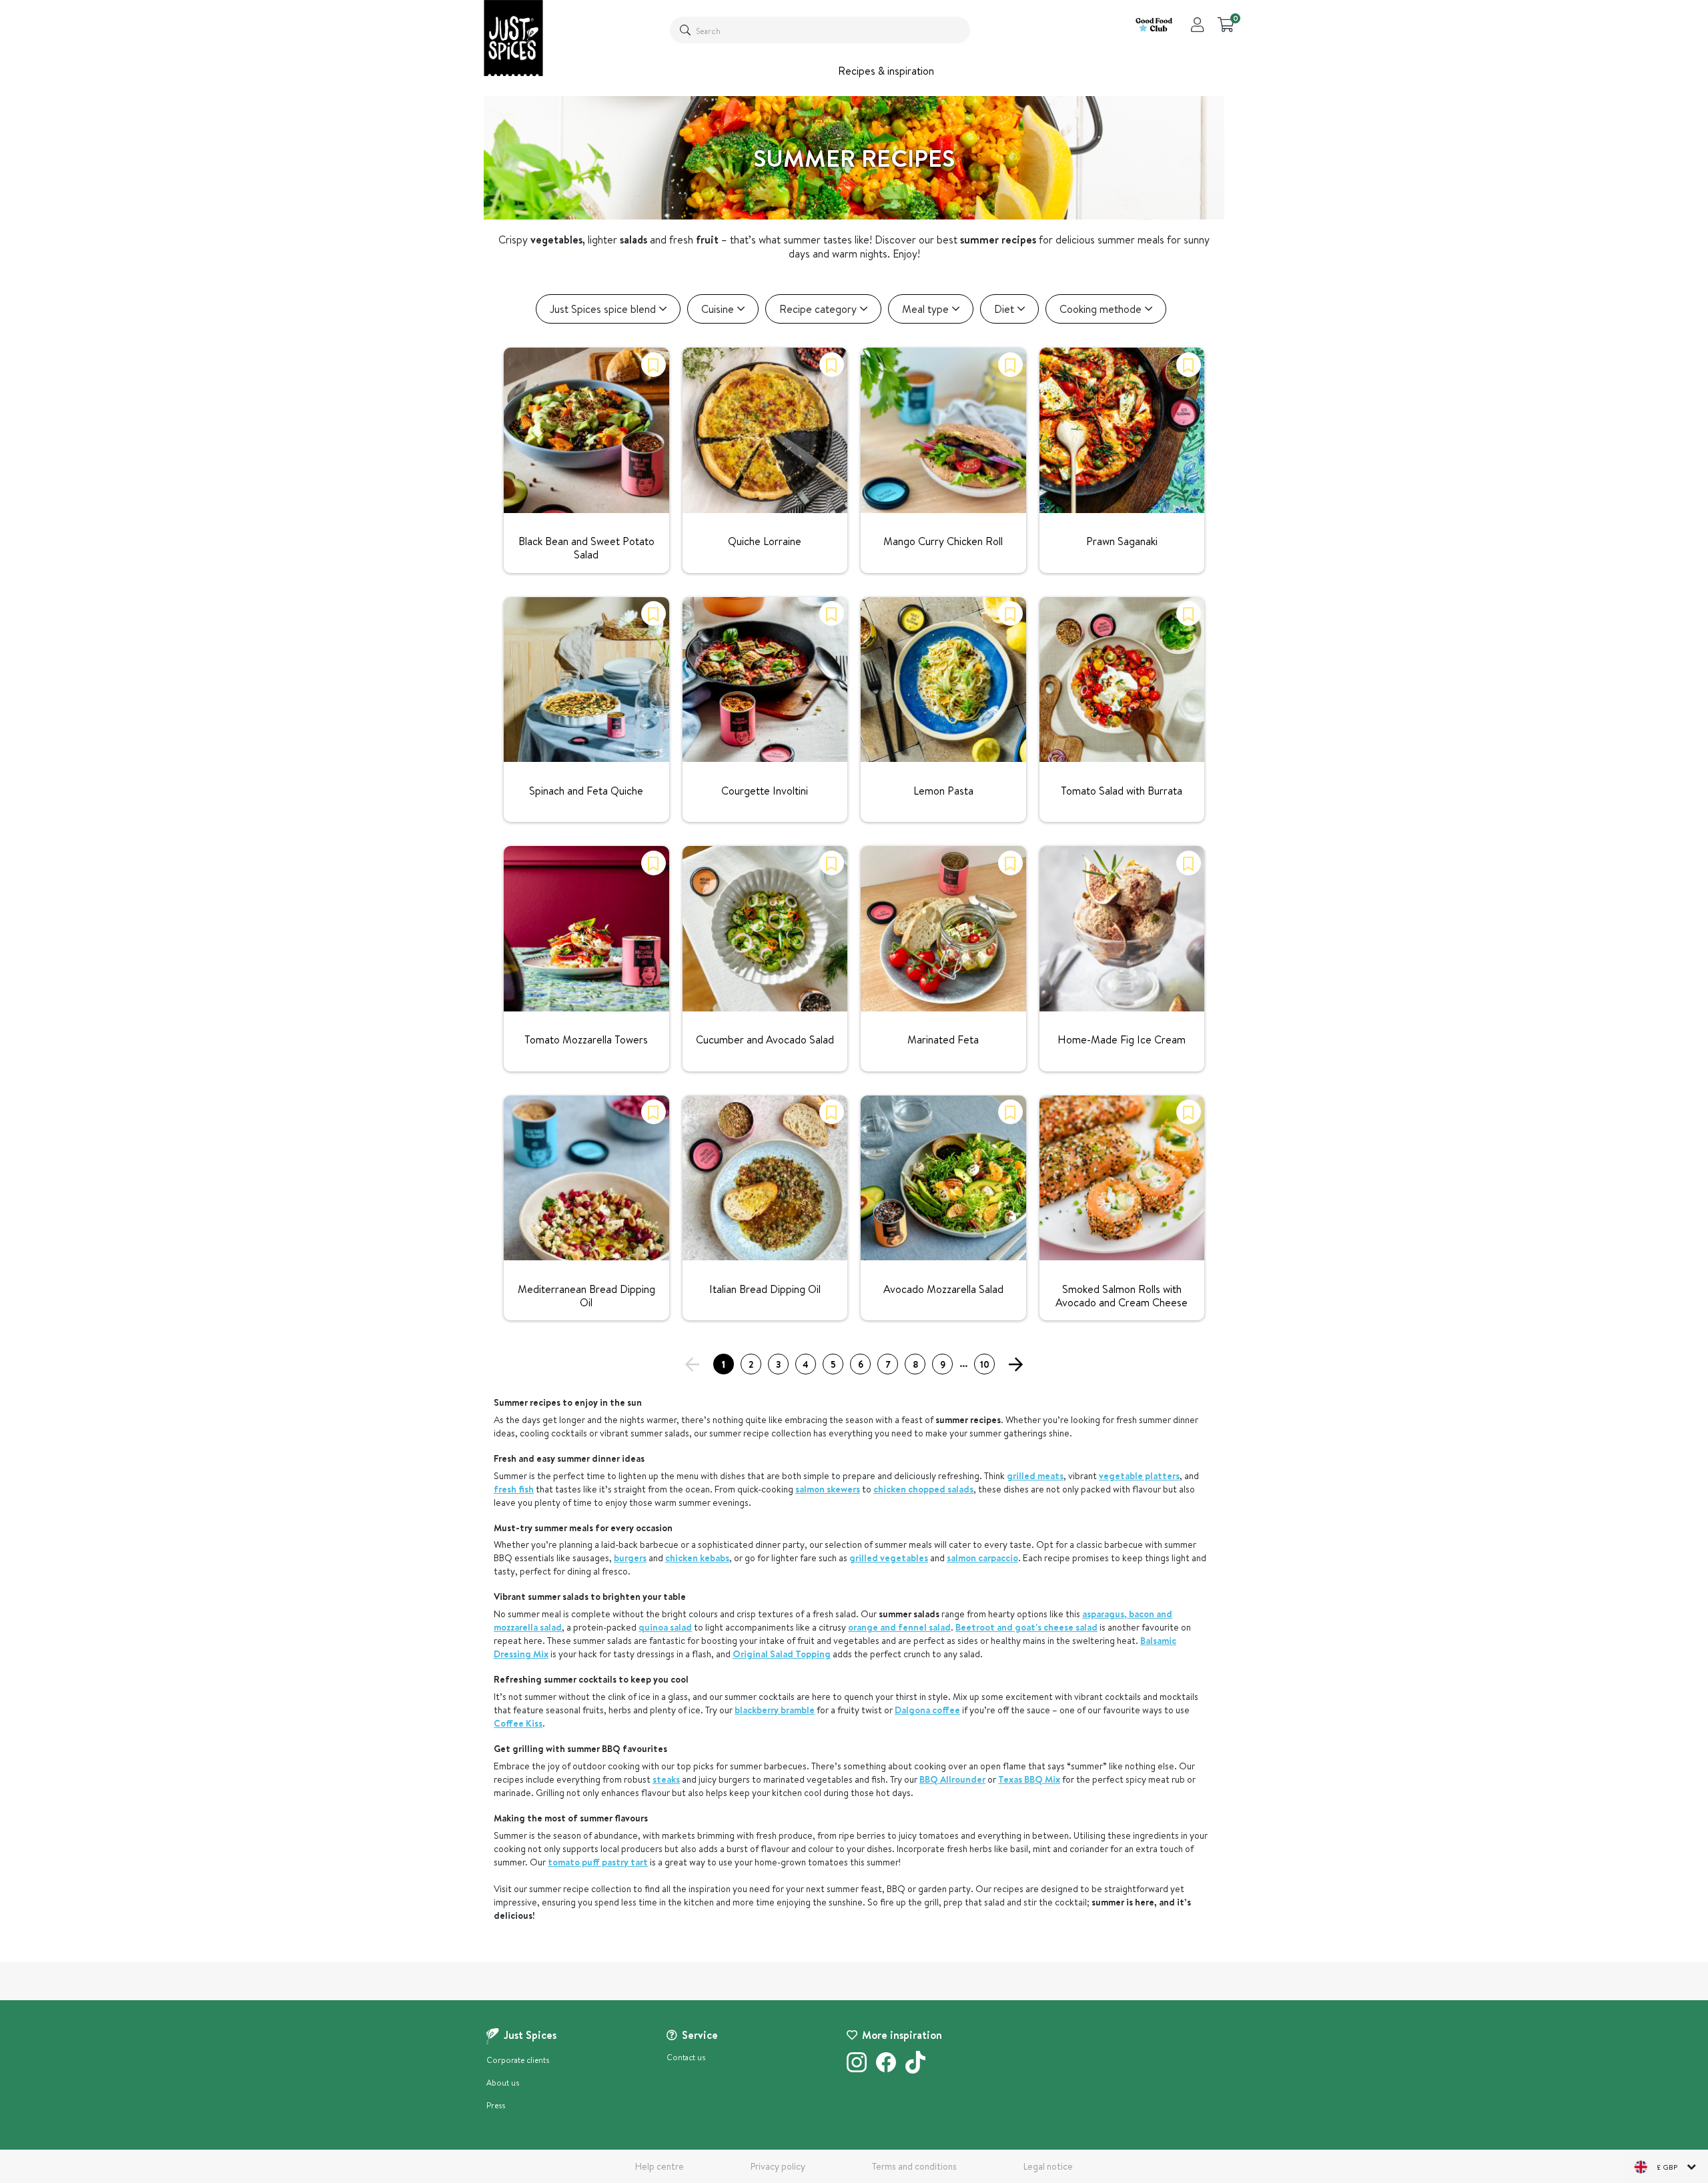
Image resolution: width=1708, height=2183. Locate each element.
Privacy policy (778, 2166)
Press (496, 2105)
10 (985, 1364)
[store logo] (513, 38)
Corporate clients (518, 2060)
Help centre (660, 2166)
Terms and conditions (914, 2166)
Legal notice (1048, 2166)
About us (503, 2083)
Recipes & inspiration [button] (886, 71)
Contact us (686, 2057)
